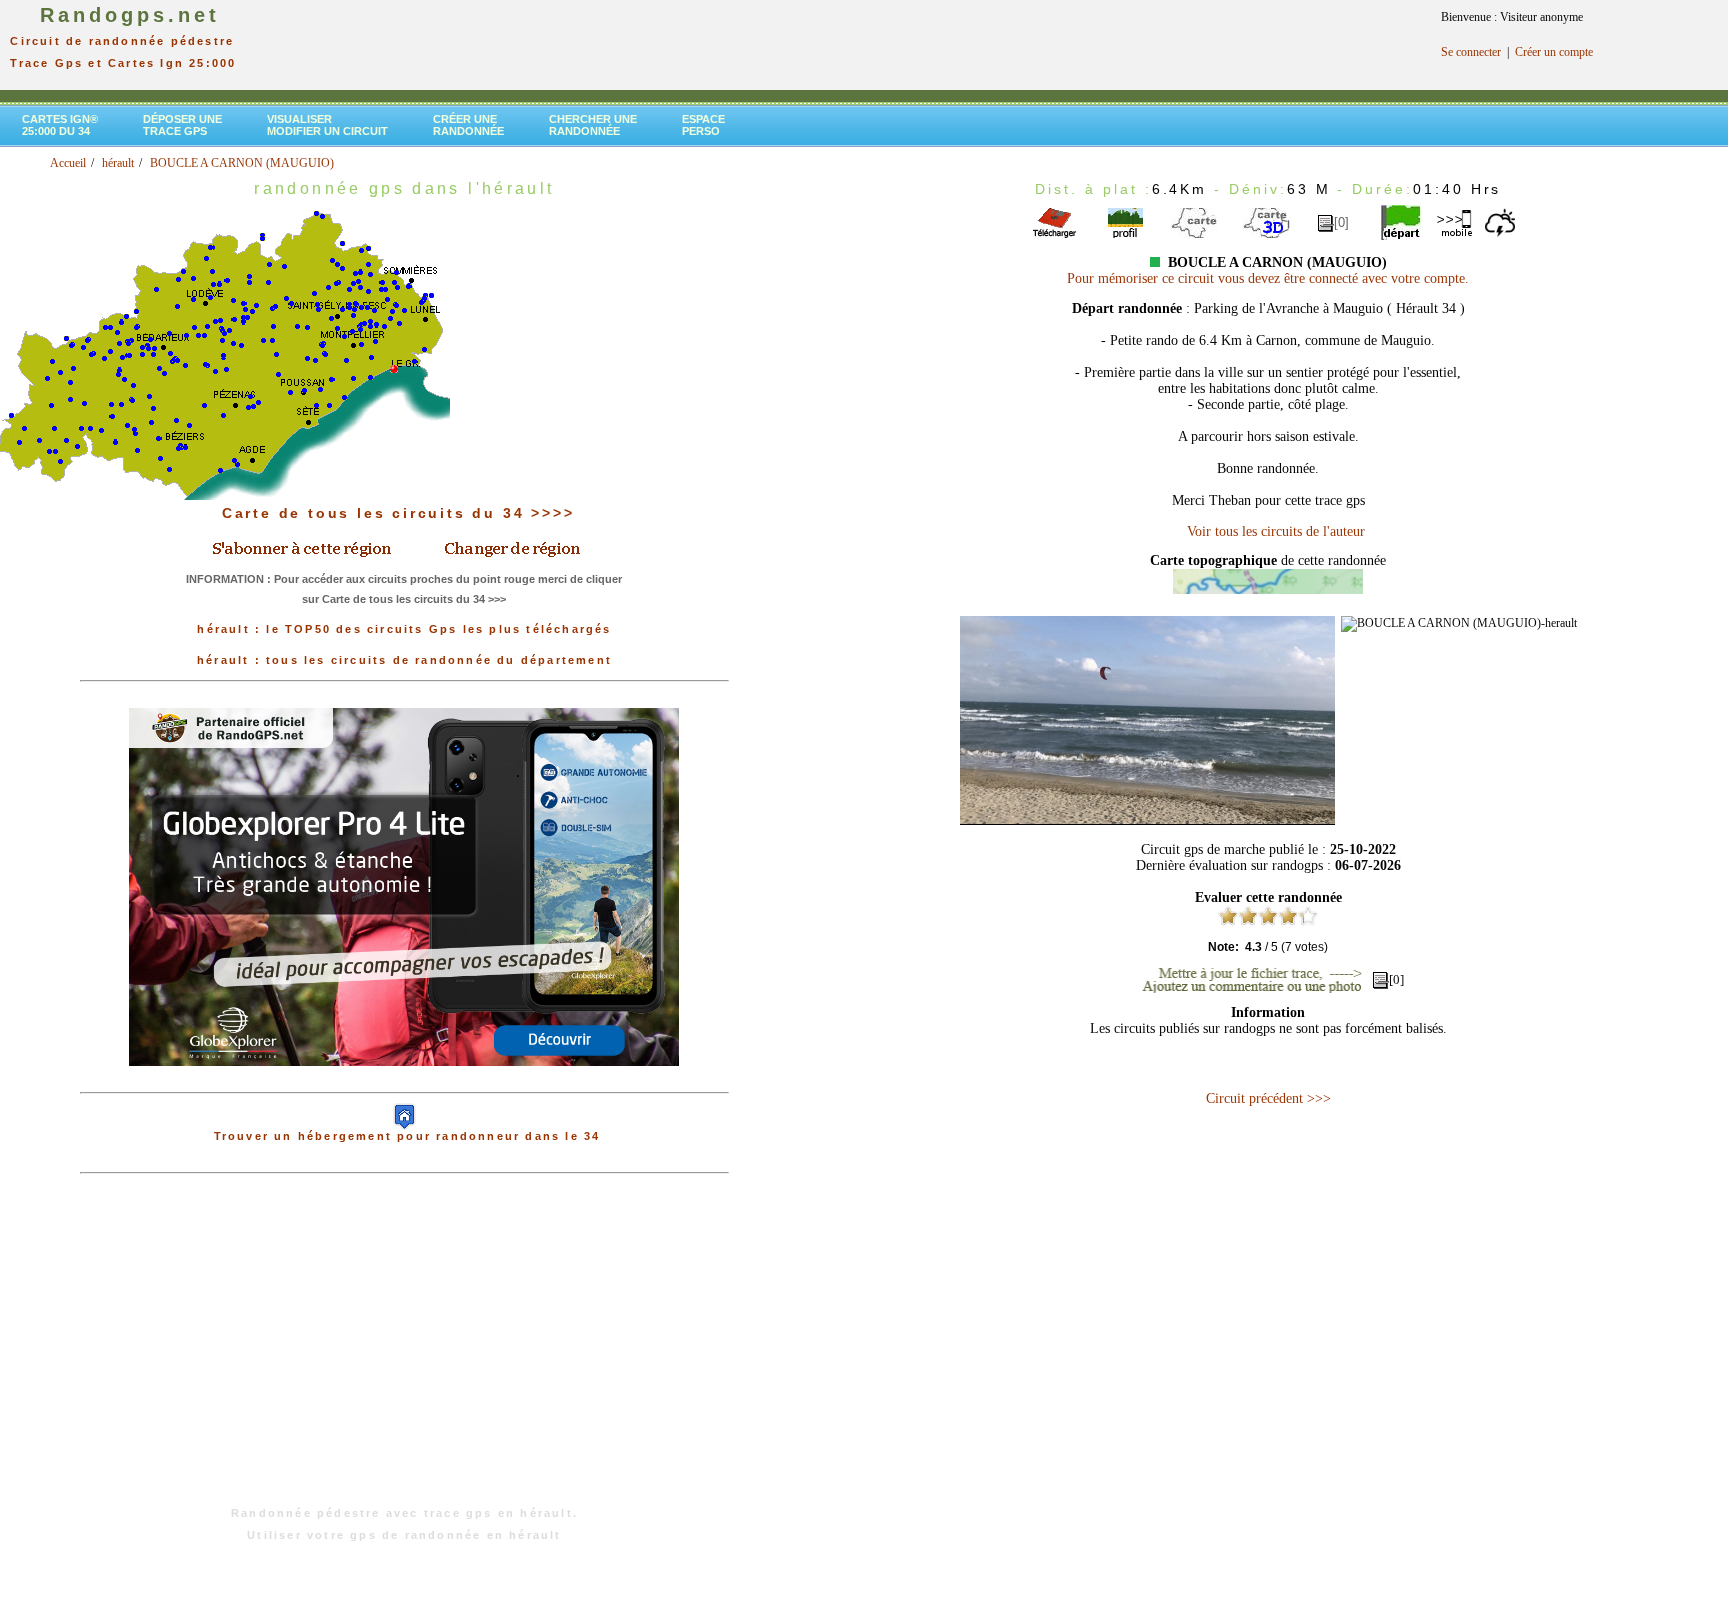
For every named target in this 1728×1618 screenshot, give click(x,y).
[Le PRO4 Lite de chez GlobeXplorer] (404, 1082)
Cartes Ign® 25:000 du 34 (60, 125)
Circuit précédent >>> (1268, 1098)
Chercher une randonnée (593, 125)
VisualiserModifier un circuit (327, 125)
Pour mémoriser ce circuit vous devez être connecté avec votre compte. (1268, 278)
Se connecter (1471, 52)
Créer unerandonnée (468, 125)
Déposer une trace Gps (182, 125)
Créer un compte (1554, 52)
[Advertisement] (404, 1350)
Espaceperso (703, 125)
